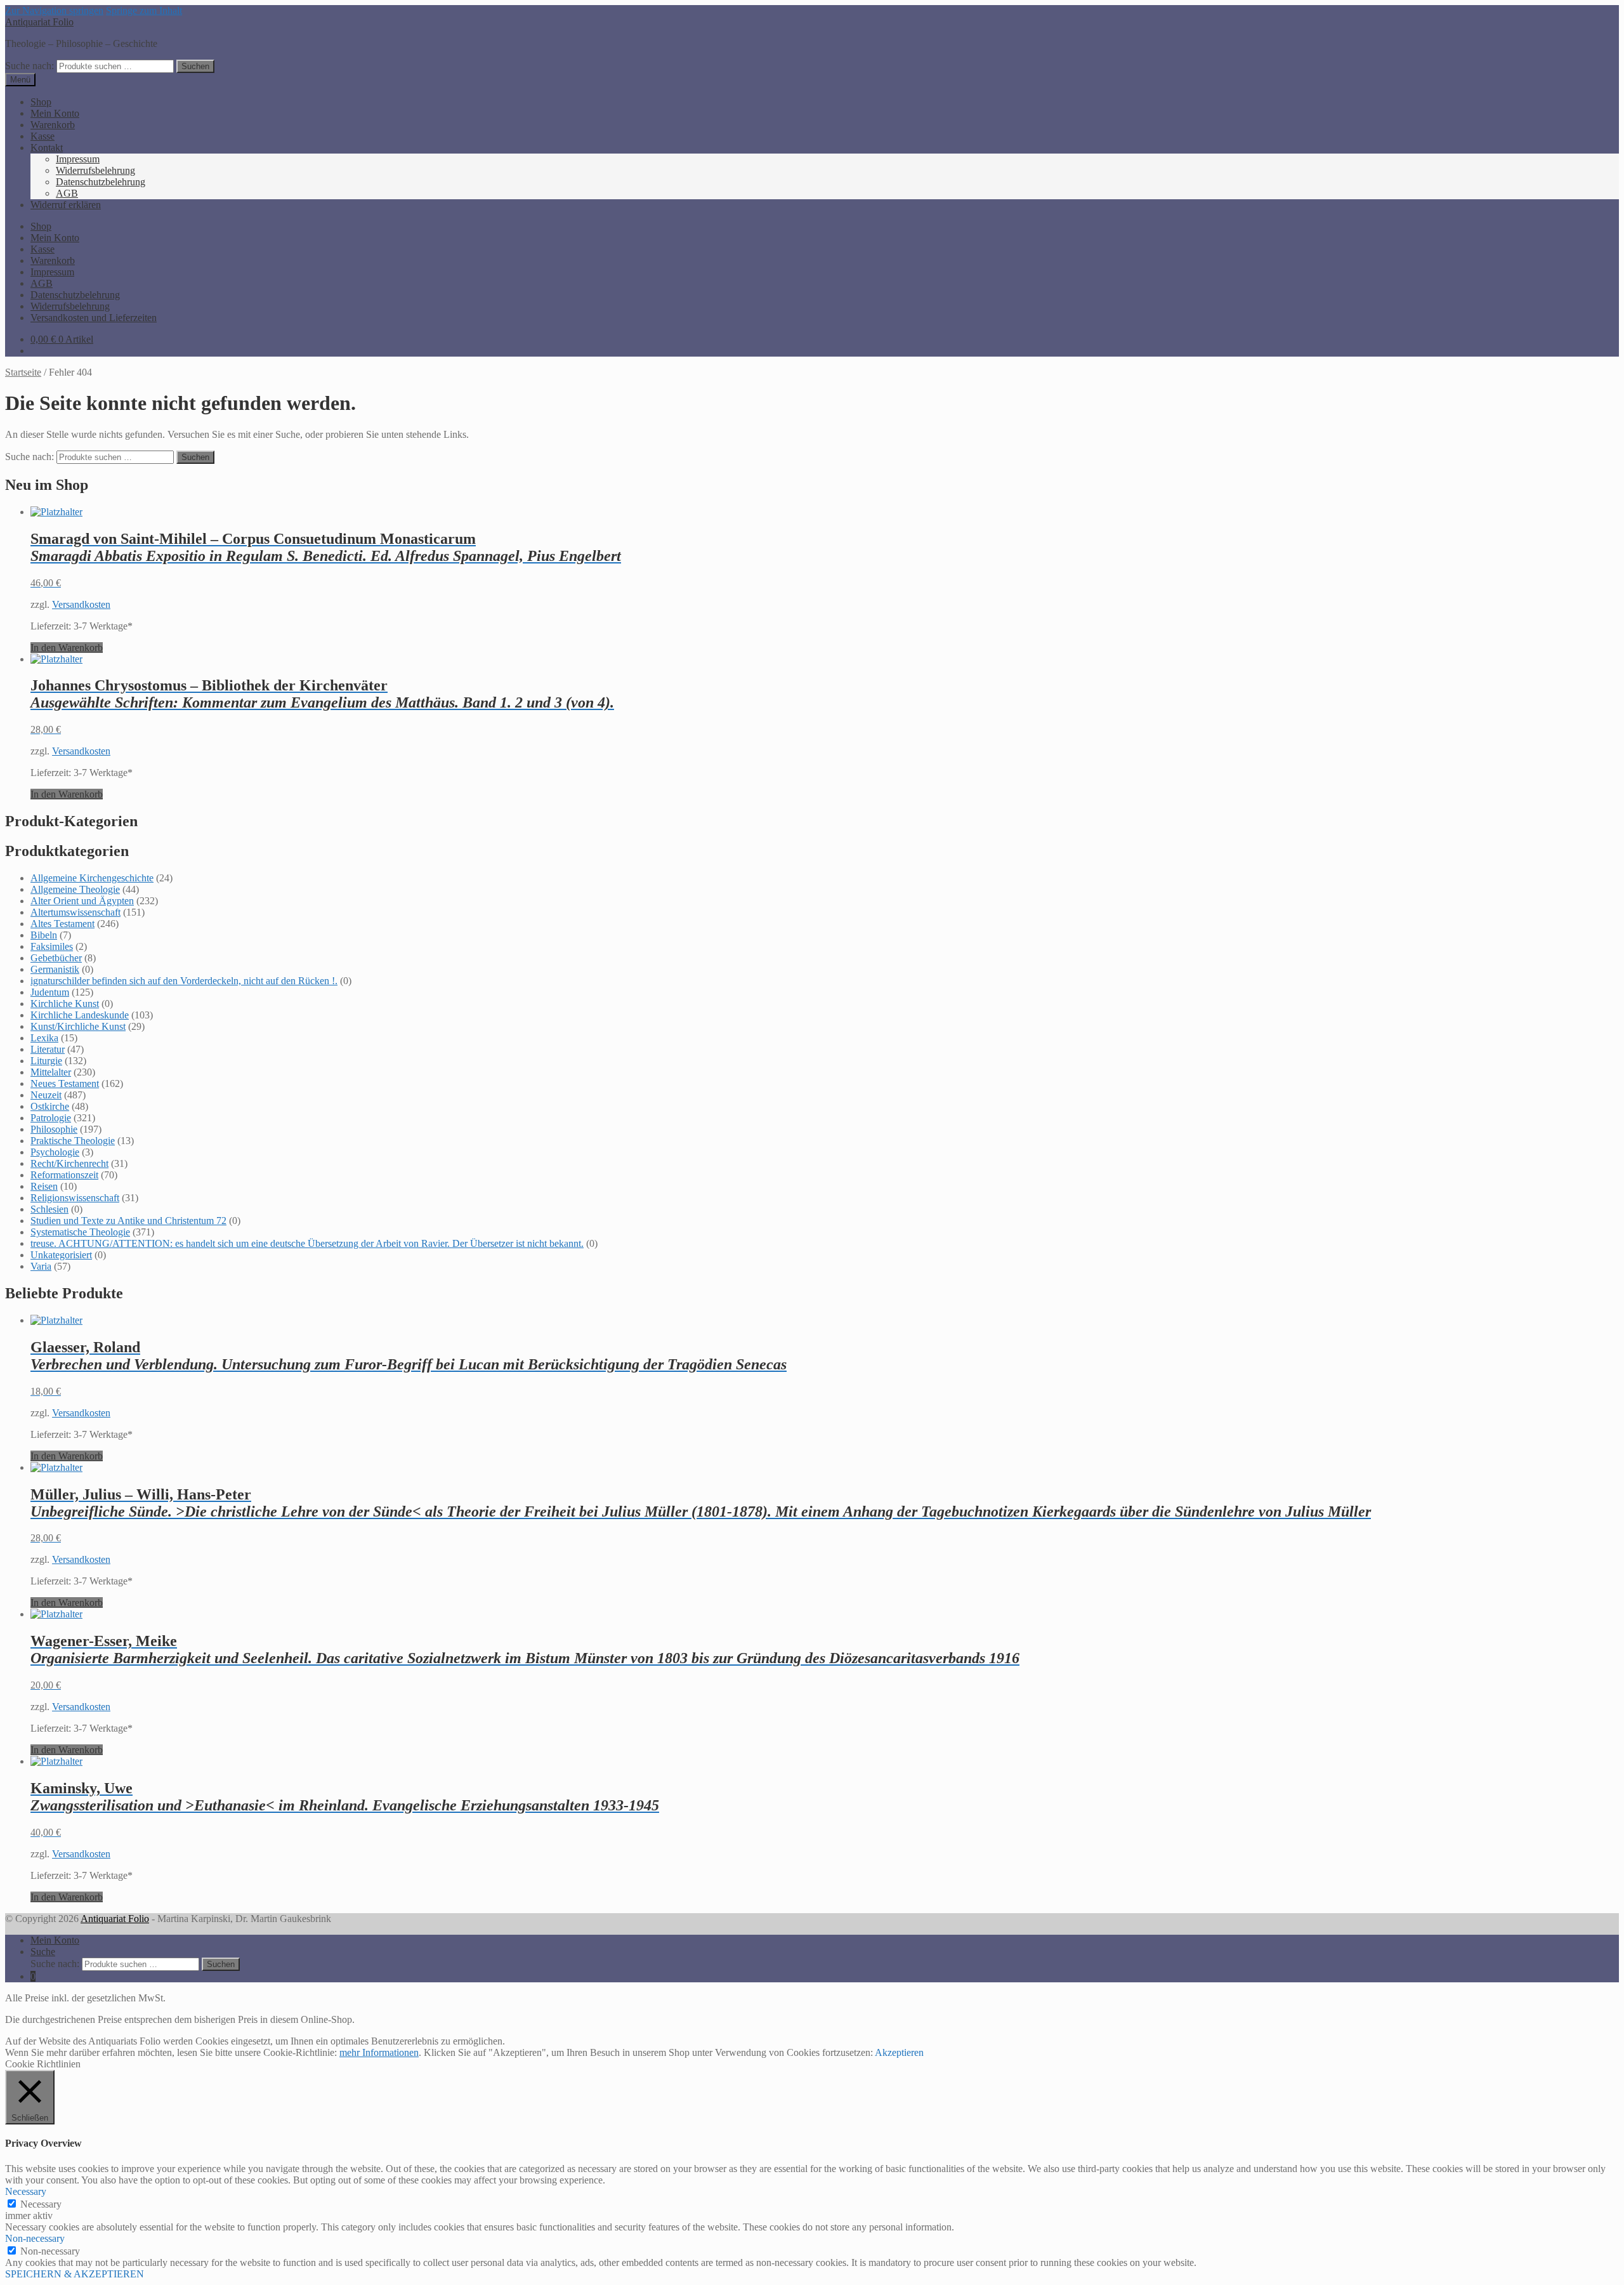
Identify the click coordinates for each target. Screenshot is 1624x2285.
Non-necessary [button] (35, 2238)
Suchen (195, 66)
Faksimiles (52, 946)
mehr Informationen (379, 2052)
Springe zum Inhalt (144, 10)
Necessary (41, 2204)
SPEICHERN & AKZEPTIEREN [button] (75, 2274)
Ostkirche (50, 1106)
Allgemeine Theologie (75, 889)
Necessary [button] (26, 2191)
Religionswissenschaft (75, 1198)
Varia (41, 1266)
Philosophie (54, 1129)
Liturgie (46, 1061)
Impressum (78, 159)
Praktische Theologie (73, 1141)
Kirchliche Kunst (65, 1004)
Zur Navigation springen (54, 10)
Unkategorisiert (61, 1255)
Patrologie (51, 1118)
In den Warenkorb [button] (67, 648)
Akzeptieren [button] (899, 2052)
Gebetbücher (56, 958)
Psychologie (55, 1152)
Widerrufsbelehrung (95, 170)
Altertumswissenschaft (75, 912)
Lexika (44, 1038)
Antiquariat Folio (39, 22)
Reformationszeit (64, 1175)
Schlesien (49, 1209)
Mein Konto (55, 113)
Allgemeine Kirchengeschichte (92, 878)
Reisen (44, 1186)
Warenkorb (53, 125)
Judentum (50, 992)
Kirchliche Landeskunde (80, 1015)
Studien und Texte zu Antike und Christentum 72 (128, 1221)
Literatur (48, 1049)
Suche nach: (29, 66)
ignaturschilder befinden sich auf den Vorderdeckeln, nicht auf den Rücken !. (184, 981)
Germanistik (55, 969)
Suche (43, 1952)
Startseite (23, 372)
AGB (67, 193)
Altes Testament (62, 924)
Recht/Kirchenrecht (69, 1163)
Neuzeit (46, 1095)
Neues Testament (65, 1083)
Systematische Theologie (80, 1232)
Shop (41, 102)
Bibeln (44, 935)
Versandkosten (81, 604)
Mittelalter (51, 1072)
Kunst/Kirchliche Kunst (78, 1026)
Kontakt (47, 148)
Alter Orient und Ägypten (82, 901)
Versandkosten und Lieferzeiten (94, 318)
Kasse (43, 136)
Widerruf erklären (66, 205)
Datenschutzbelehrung (101, 182)
